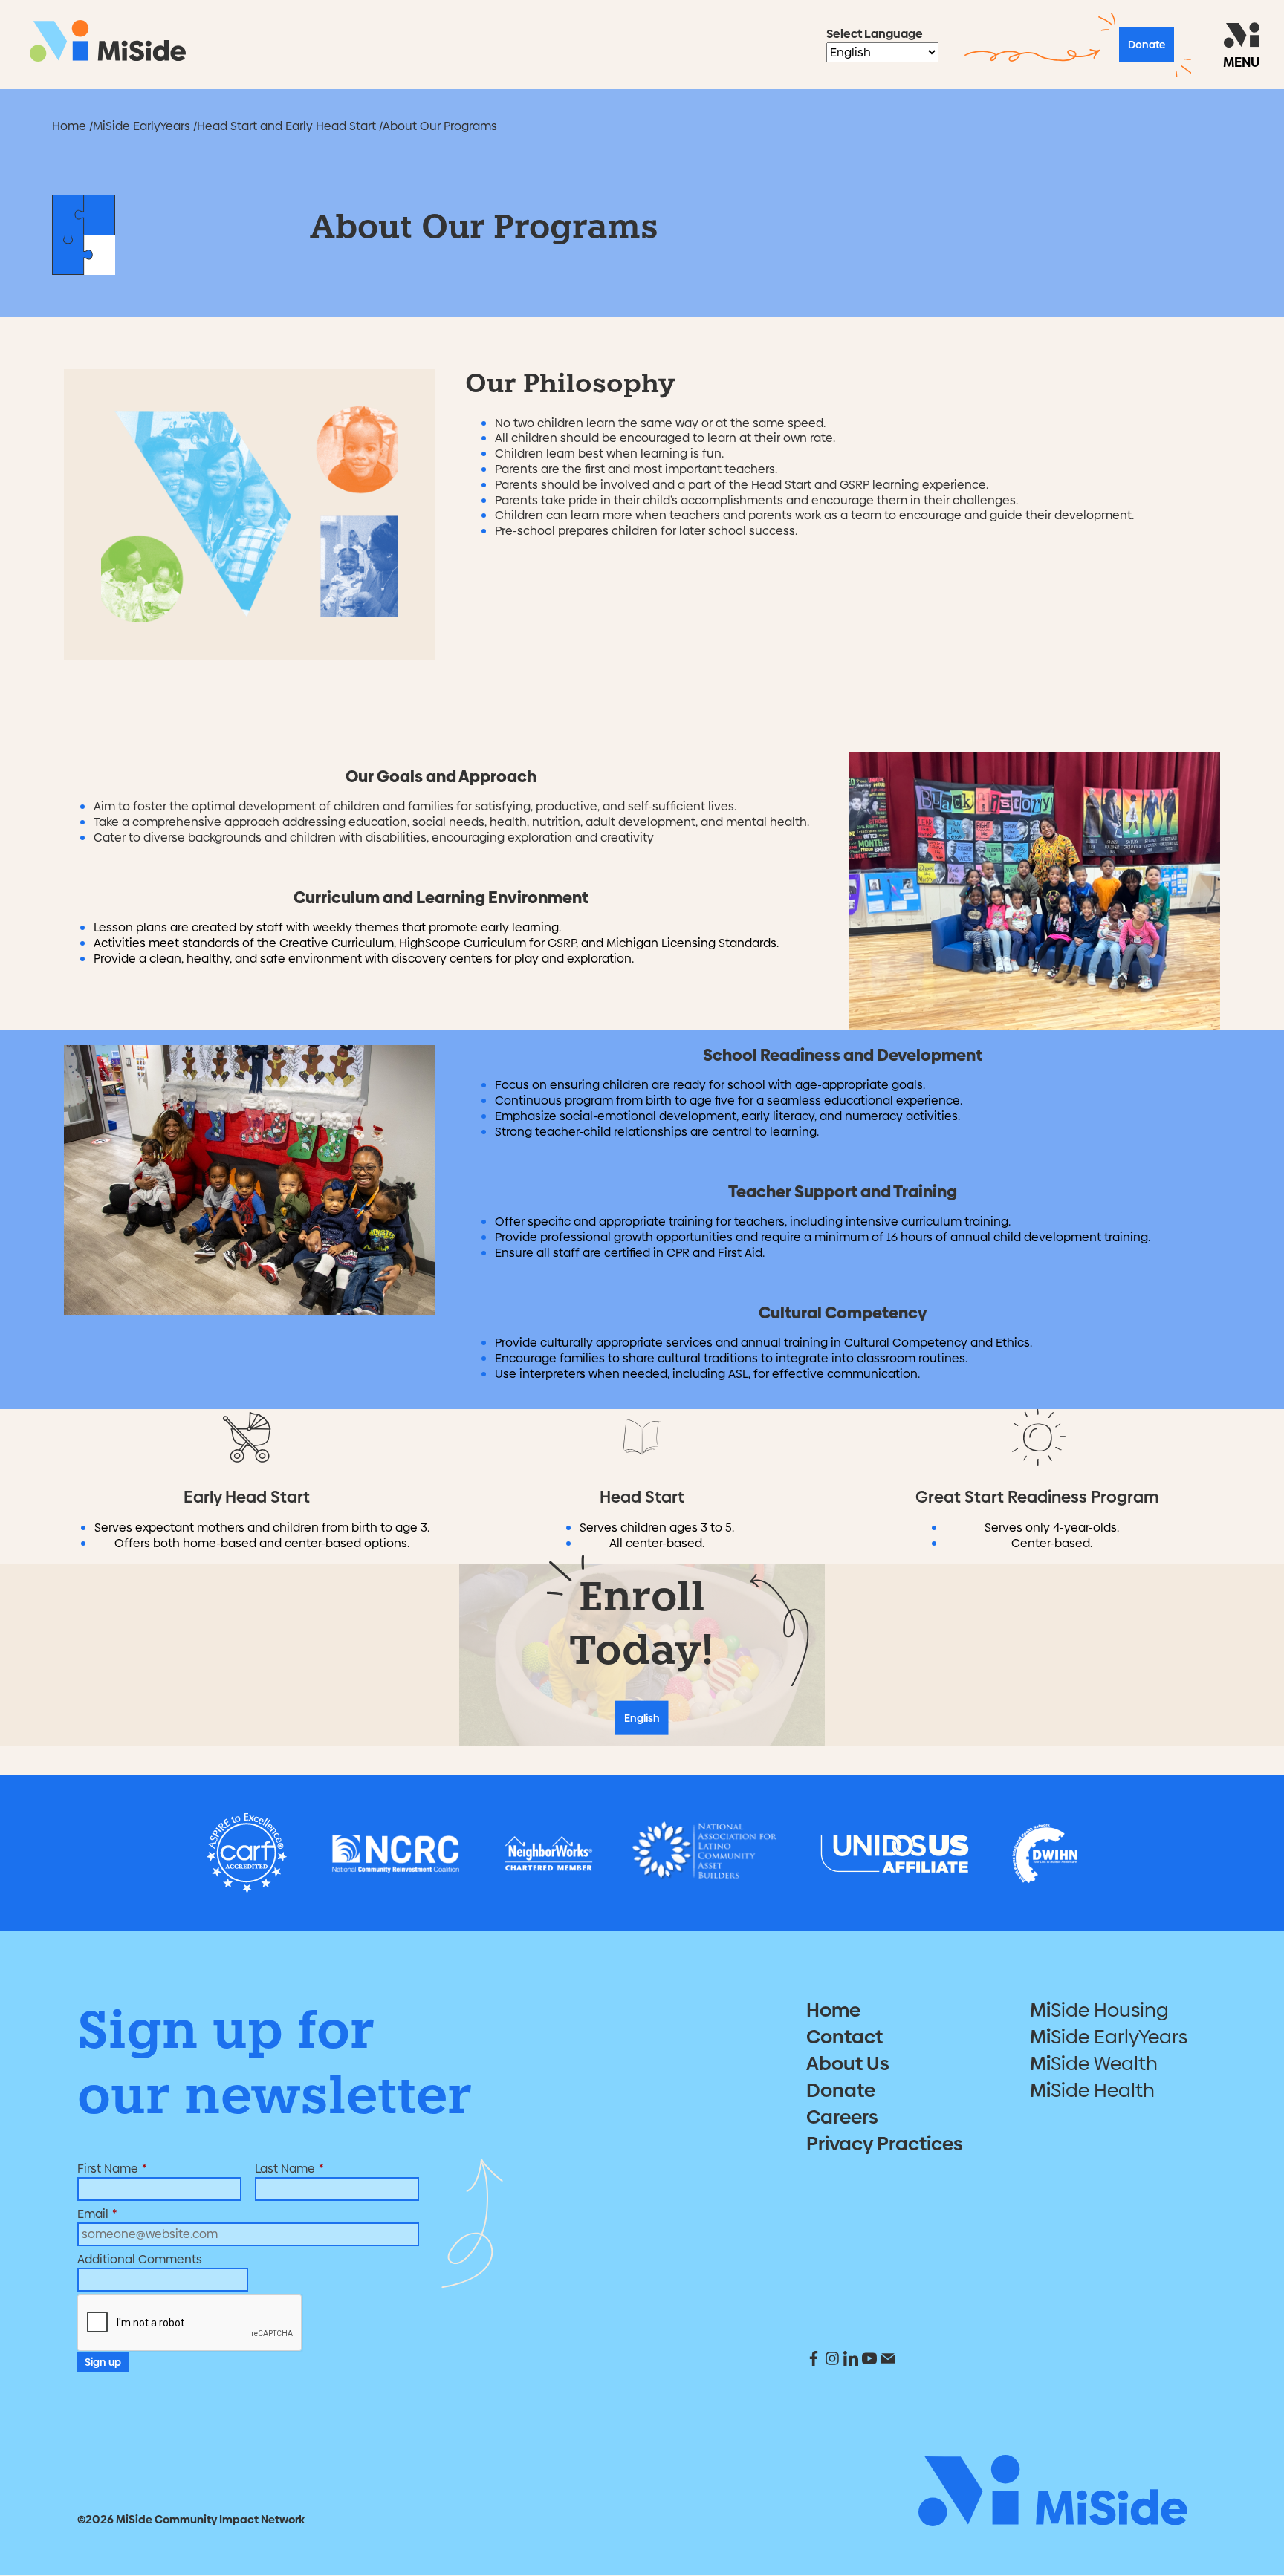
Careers (842, 2117)
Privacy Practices (885, 2144)
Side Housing (1099, 2010)
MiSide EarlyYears (142, 126)
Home (69, 126)
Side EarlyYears (1109, 2037)
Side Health (1092, 2090)
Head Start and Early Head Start (286, 126)
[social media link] (816, 2362)
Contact (844, 2037)
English (642, 1718)
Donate (1147, 45)
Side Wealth (1094, 2063)
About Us (848, 2063)
